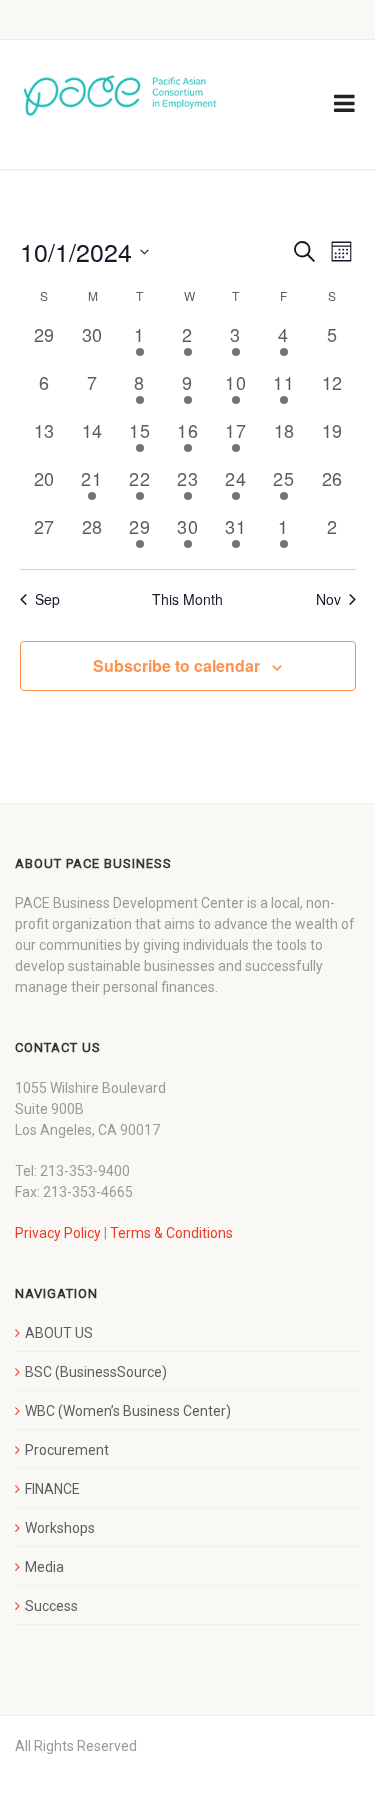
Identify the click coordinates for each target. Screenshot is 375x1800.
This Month (187, 599)
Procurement (67, 1450)
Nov (328, 599)
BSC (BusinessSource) (96, 1372)
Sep (47, 599)
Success (51, 1606)
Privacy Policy (58, 1233)
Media (44, 1567)
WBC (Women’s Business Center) (128, 1411)
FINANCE (52, 1489)
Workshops (60, 1528)
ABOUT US (59, 1333)
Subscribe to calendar (176, 665)
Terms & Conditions (171, 1233)
